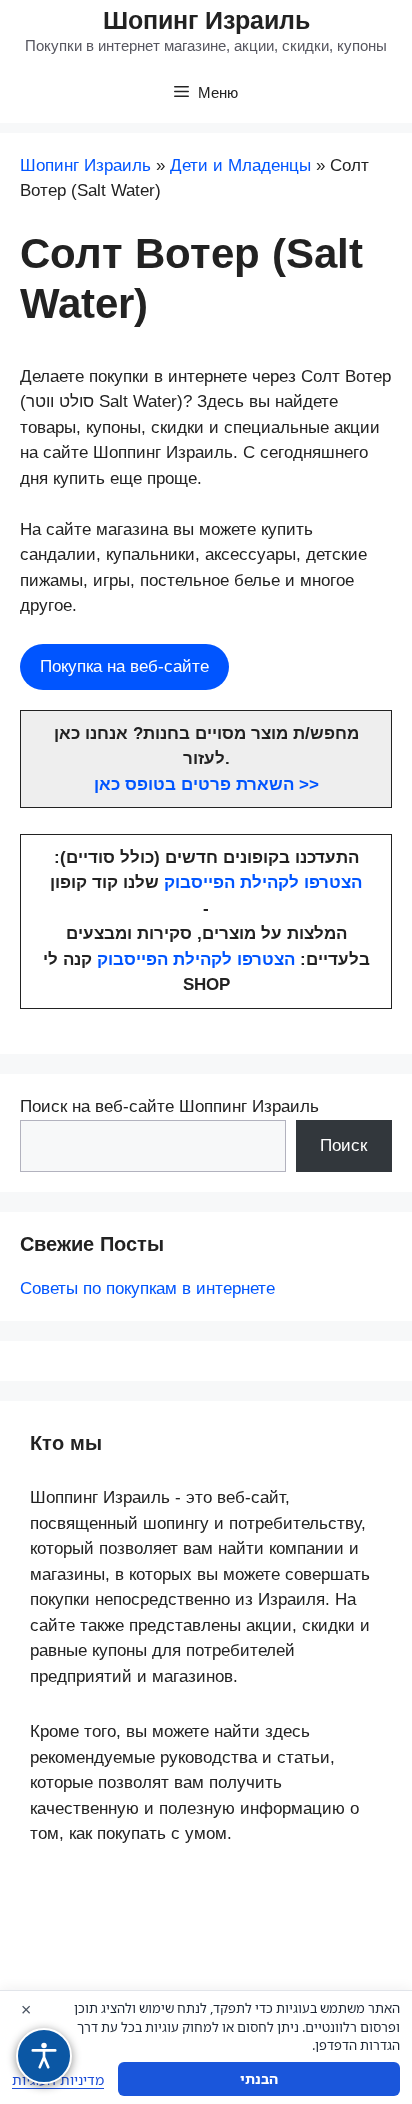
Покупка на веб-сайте (124, 666)
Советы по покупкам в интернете (147, 1288)
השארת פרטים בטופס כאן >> (206, 784)
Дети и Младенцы (240, 165)
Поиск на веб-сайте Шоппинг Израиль (169, 1106)
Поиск (343, 1145)
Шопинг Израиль (206, 20)
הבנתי (259, 2078)
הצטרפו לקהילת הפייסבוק (263, 882)
